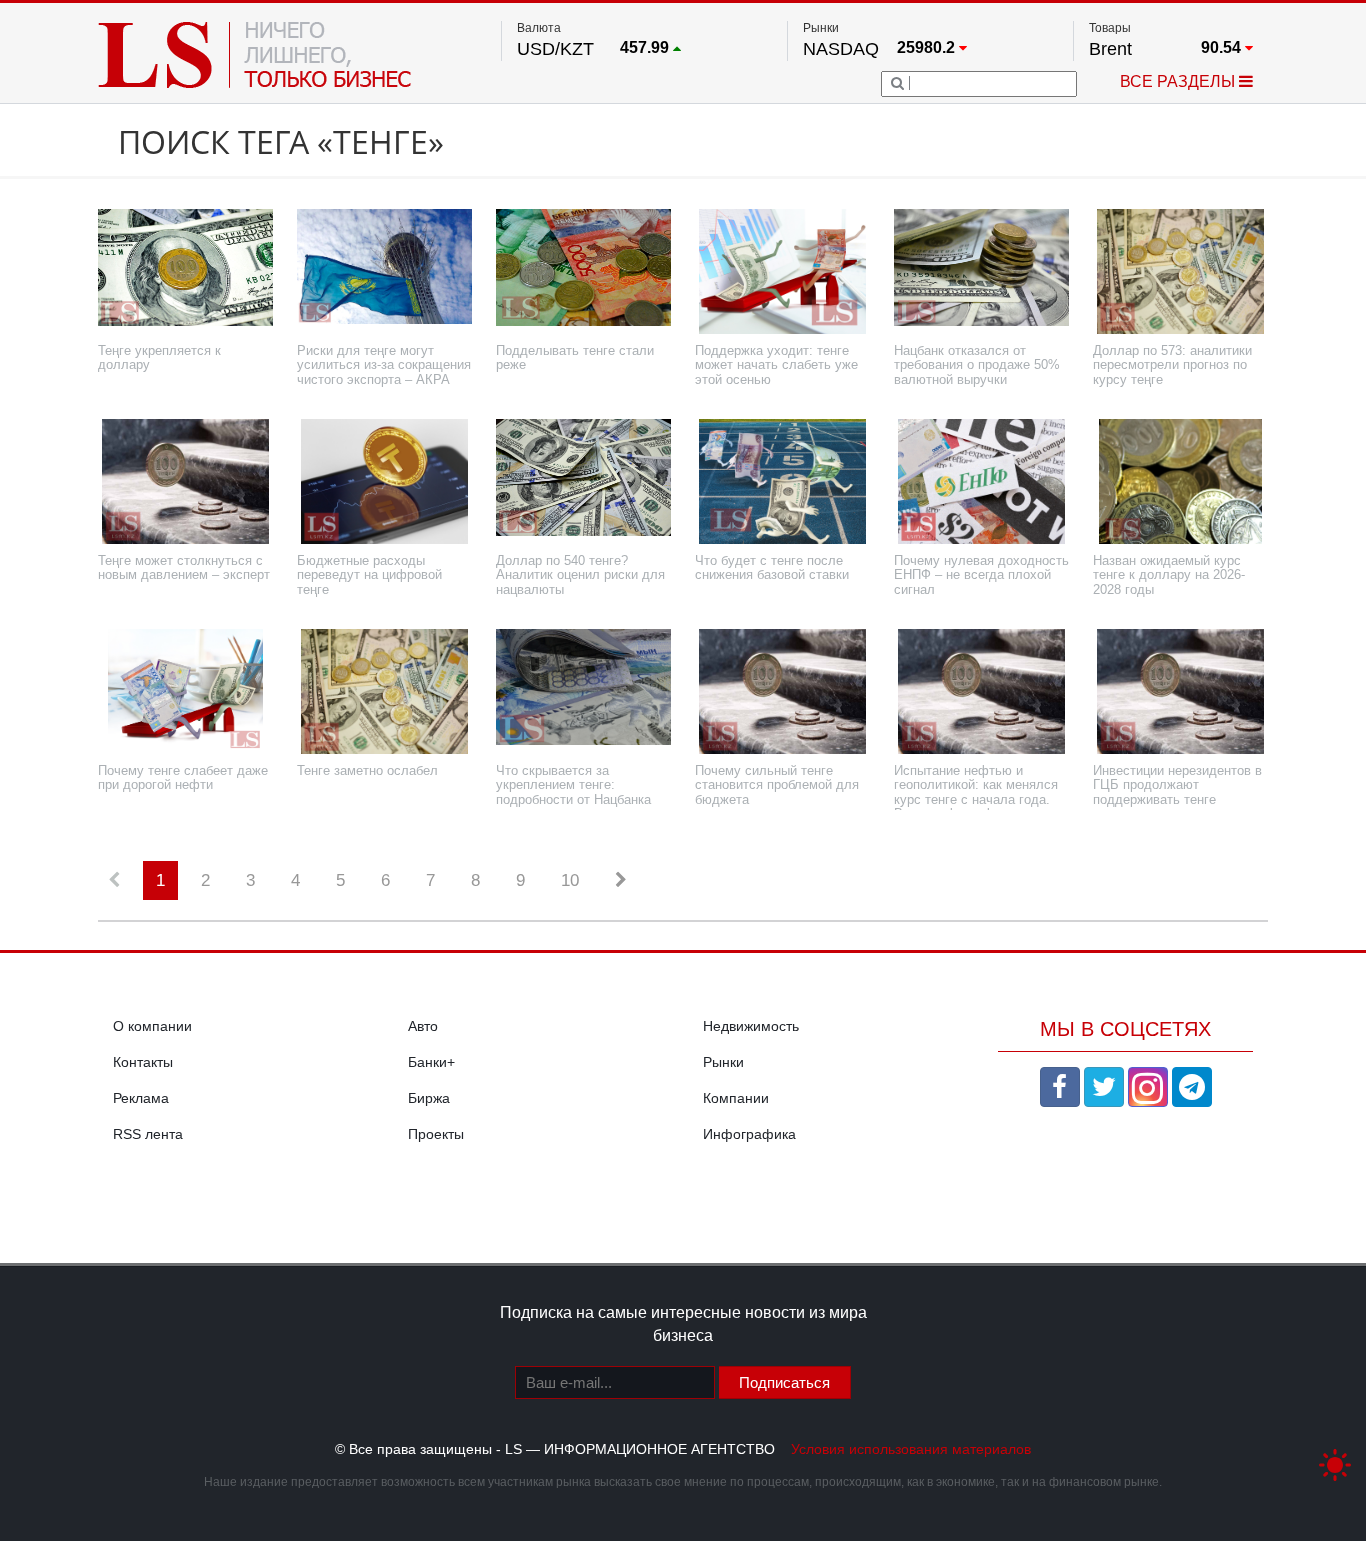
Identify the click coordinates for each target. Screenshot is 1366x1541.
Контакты (143, 1062)
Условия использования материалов (911, 1449)
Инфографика (749, 1134)
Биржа (429, 1098)
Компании (736, 1098)
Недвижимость (751, 1026)
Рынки (723, 1062)
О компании (152, 1026)
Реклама (141, 1098)
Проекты (436, 1134)
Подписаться (784, 1382)
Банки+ (431, 1062)
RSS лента (148, 1134)
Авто (423, 1026)
